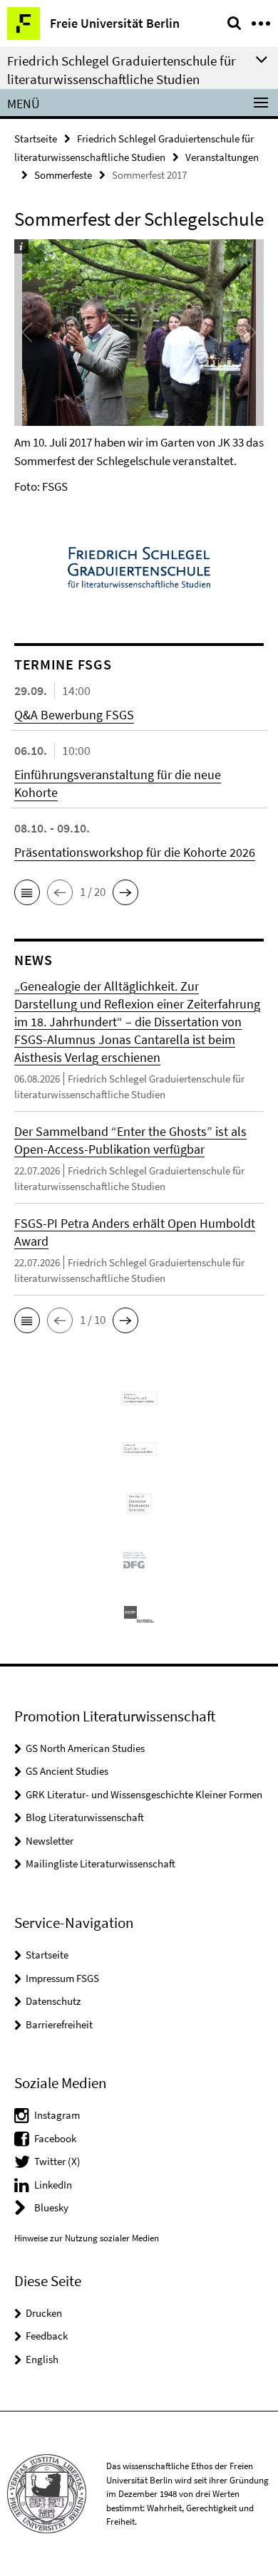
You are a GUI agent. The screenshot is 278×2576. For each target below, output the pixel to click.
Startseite (36, 139)
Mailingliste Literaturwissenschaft (101, 1863)
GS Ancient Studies (67, 1771)
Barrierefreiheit (59, 2024)
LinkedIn (53, 2185)
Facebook (55, 2138)
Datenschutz (53, 2001)
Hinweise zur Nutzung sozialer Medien (87, 2238)
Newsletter (50, 1841)
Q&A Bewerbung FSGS (74, 715)
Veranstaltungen (222, 157)
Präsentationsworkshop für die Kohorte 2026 (135, 852)
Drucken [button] (44, 2313)
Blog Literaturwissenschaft (85, 1817)
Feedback (47, 2336)
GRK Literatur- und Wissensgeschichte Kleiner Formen (144, 1794)
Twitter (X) (57, 2161)
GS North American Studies (85, 1748)
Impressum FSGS (62, 1978)
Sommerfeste (63, 175)
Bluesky (51, 2207)
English (42, 2359)
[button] (27, 892)
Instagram (57, 2115)
